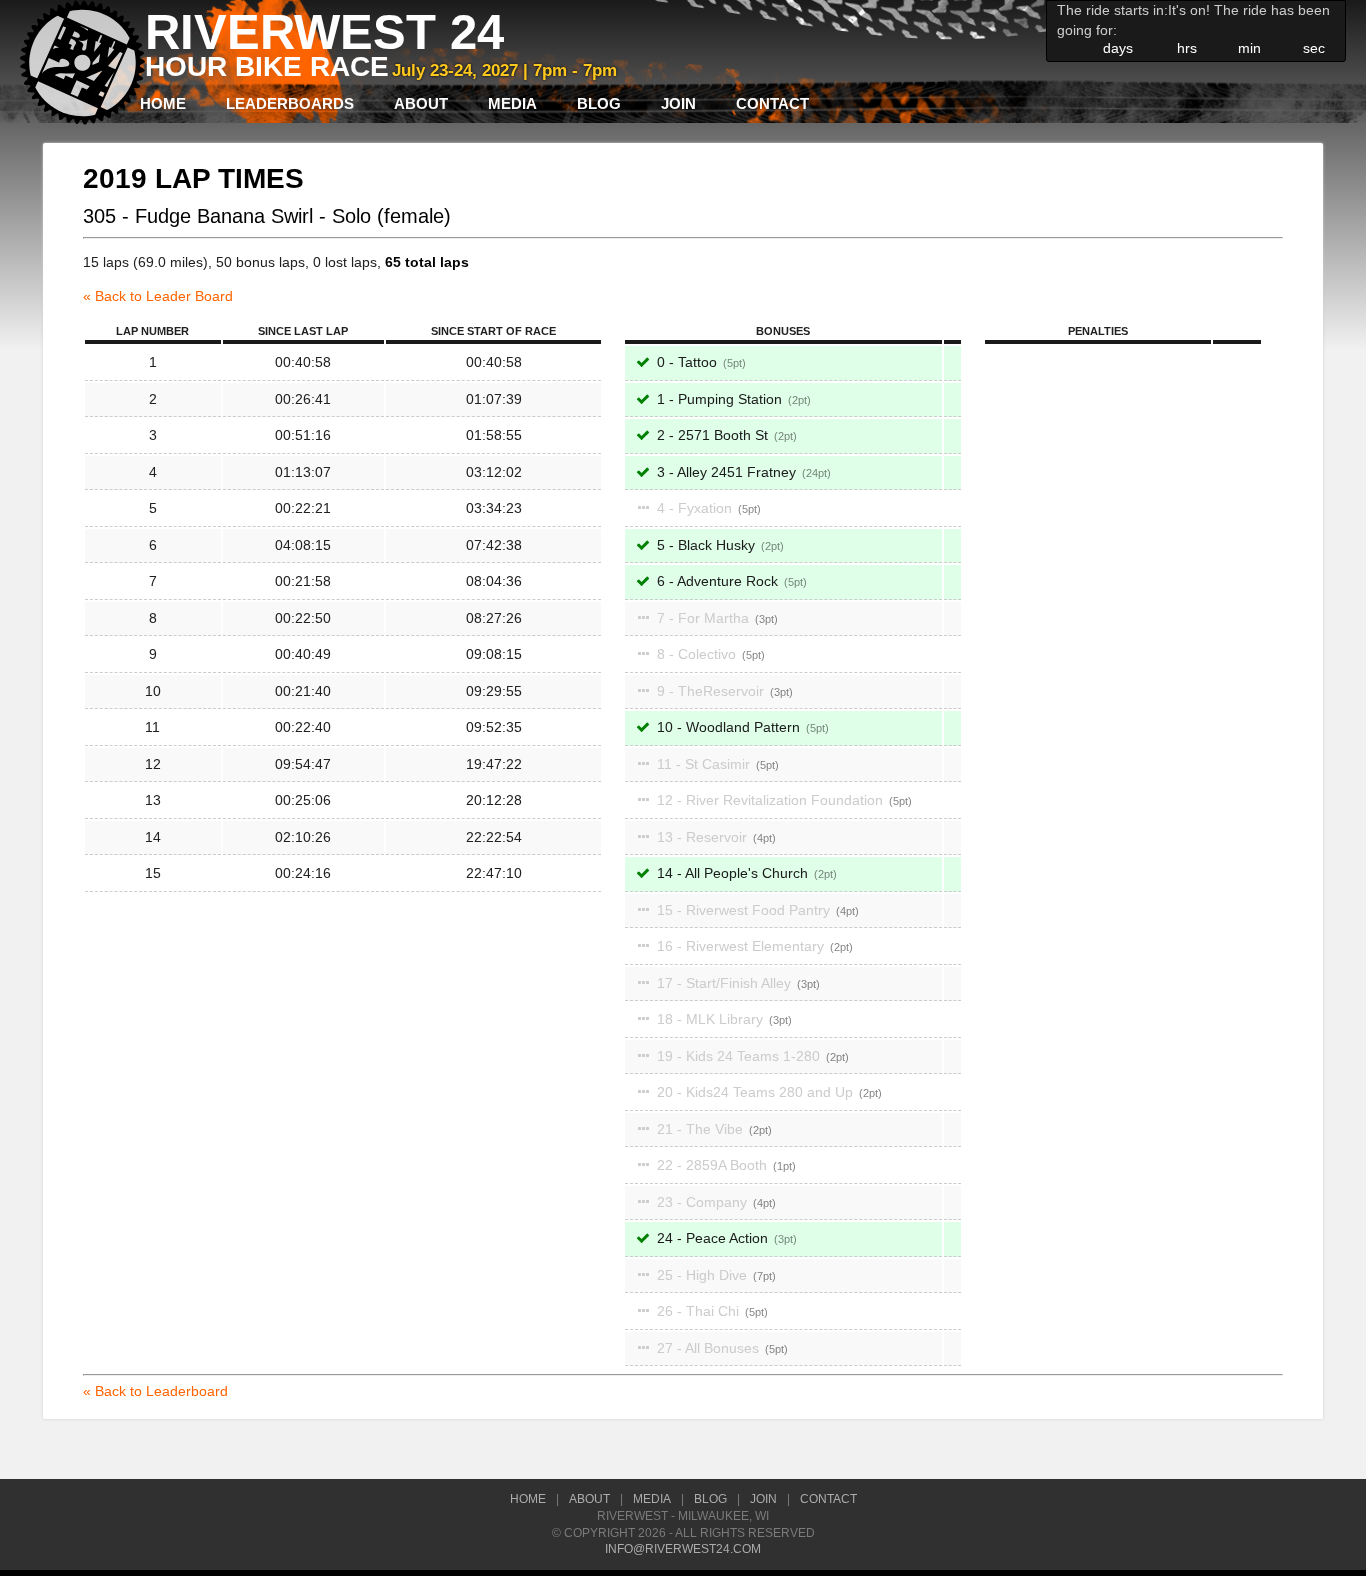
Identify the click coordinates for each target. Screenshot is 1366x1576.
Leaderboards (290, 103)
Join (678, 103)
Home (163, 103)
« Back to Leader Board (158, 296)
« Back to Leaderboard (155, 1391)
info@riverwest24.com (683, 1549)
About (421, 103)
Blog (599, 103)
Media (512, 103)
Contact (772, 103)
